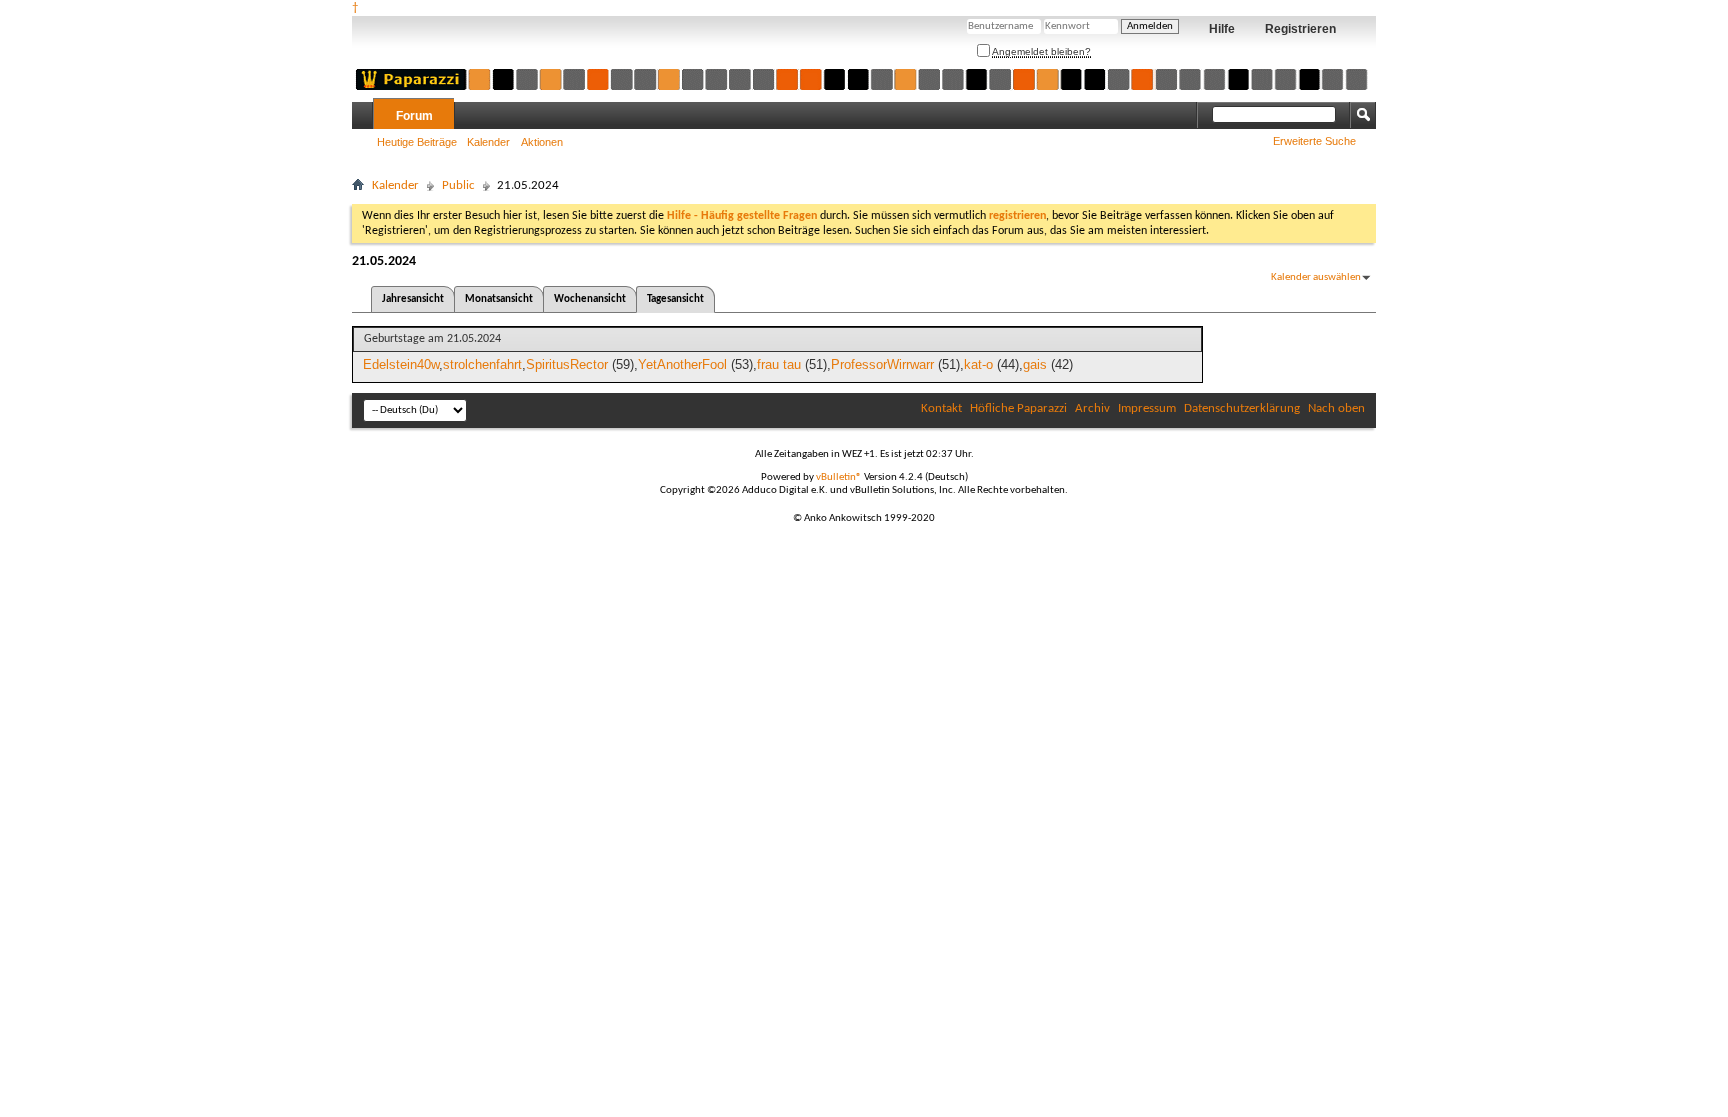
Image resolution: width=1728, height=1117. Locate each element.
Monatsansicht (499, 299)
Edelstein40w (401, 364)
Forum (414, 116)
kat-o (978, 364)
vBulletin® (839, 477)
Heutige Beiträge (417, 142)
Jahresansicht (413, 299)
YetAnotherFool (682, 364)
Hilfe (1222, 29)
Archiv (1092, 408)
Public (458, 185)
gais (1035, 364)
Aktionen (542, 142)
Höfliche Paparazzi (1018, 408)
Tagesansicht (675, 299)
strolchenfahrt (482, 364)
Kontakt (941, 408)
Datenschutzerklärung (1242, 408)
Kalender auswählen (1316, 277)
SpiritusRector (567, 364)
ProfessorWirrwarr (882, 364)
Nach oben (1336, 408)
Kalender (488, 142)
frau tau (779, 364)
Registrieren (1300, 29)
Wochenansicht (590, 299)
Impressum (1147, 408)
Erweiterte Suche (1314, 141)
